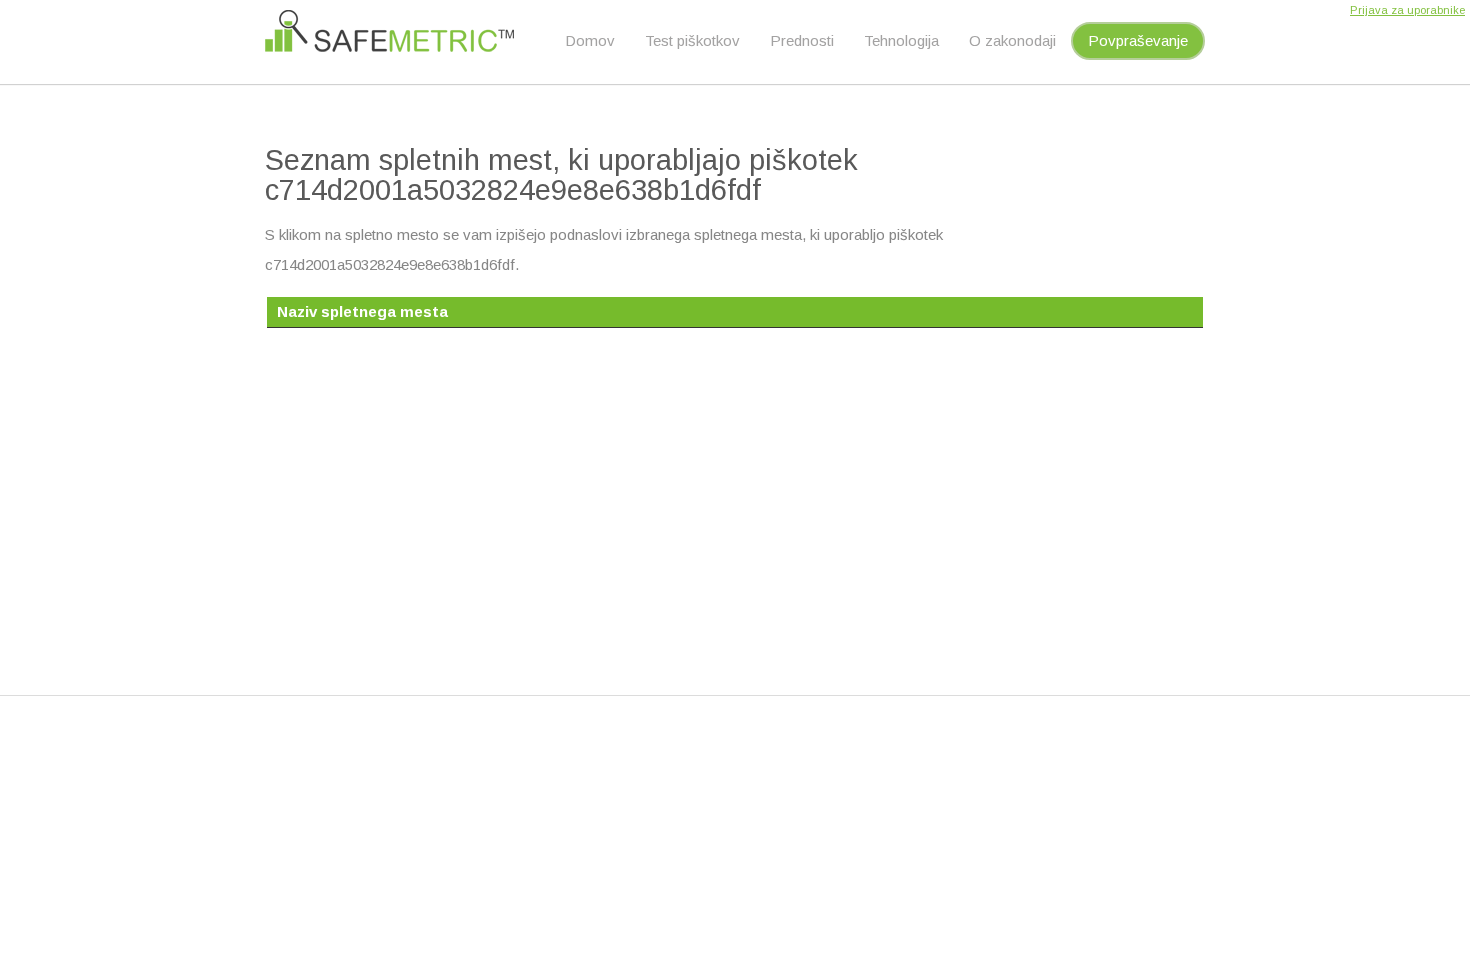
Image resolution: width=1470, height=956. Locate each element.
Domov (590, 40)
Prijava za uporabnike (1407, 10)
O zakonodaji (1012, 40)
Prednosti (802, 40)
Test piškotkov (692, 40)
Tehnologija (901, 40)
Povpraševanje (1138, 40)
